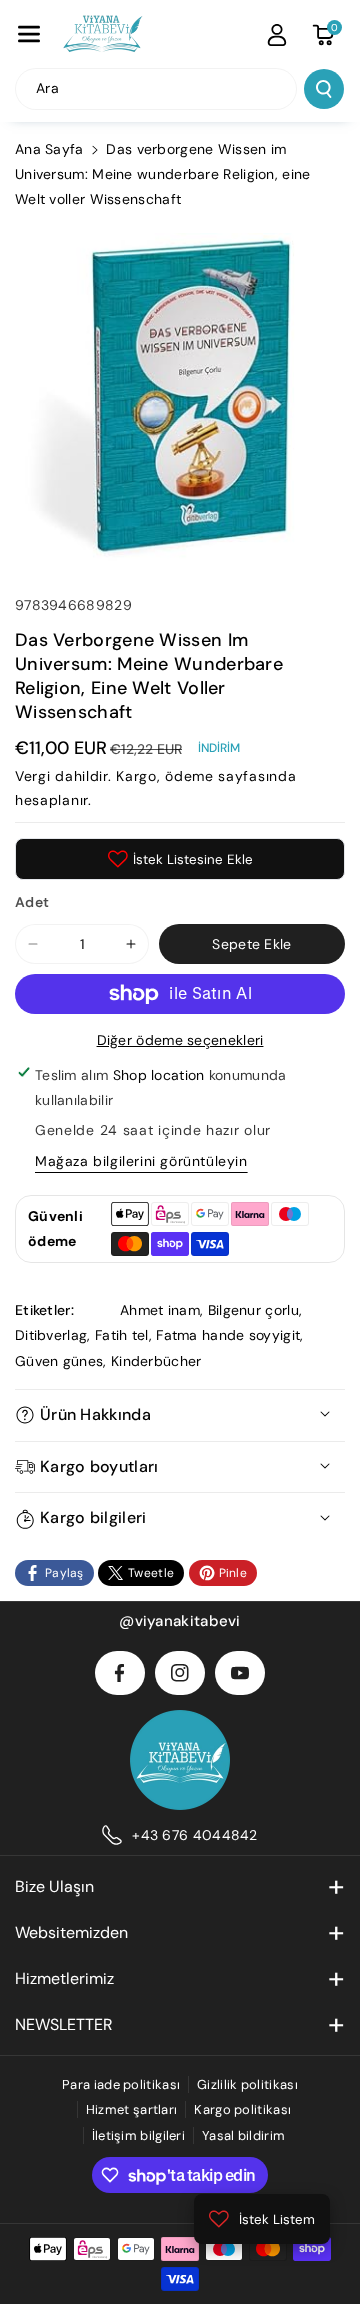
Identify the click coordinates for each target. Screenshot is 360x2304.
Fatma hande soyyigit (228, 1335)
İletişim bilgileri (138, 2135)
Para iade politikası (121, 2084)
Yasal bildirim (243, 2135)
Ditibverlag (51, 1335)
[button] (29, 34)
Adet (32, 902)
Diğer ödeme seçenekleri (180, 1040)
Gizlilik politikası (247, 2084)
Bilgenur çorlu (253, 1310)
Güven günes (59, 1361)
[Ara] (324, 89)
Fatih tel (122, 1335)
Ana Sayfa (49, 149)
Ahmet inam (160, 1310)
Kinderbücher (156, 1361)
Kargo (136, 776)
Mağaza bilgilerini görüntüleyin (141, 1161)
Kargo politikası (242, 2109)
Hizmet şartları (132, 2109)
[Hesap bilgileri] (277, 35)
